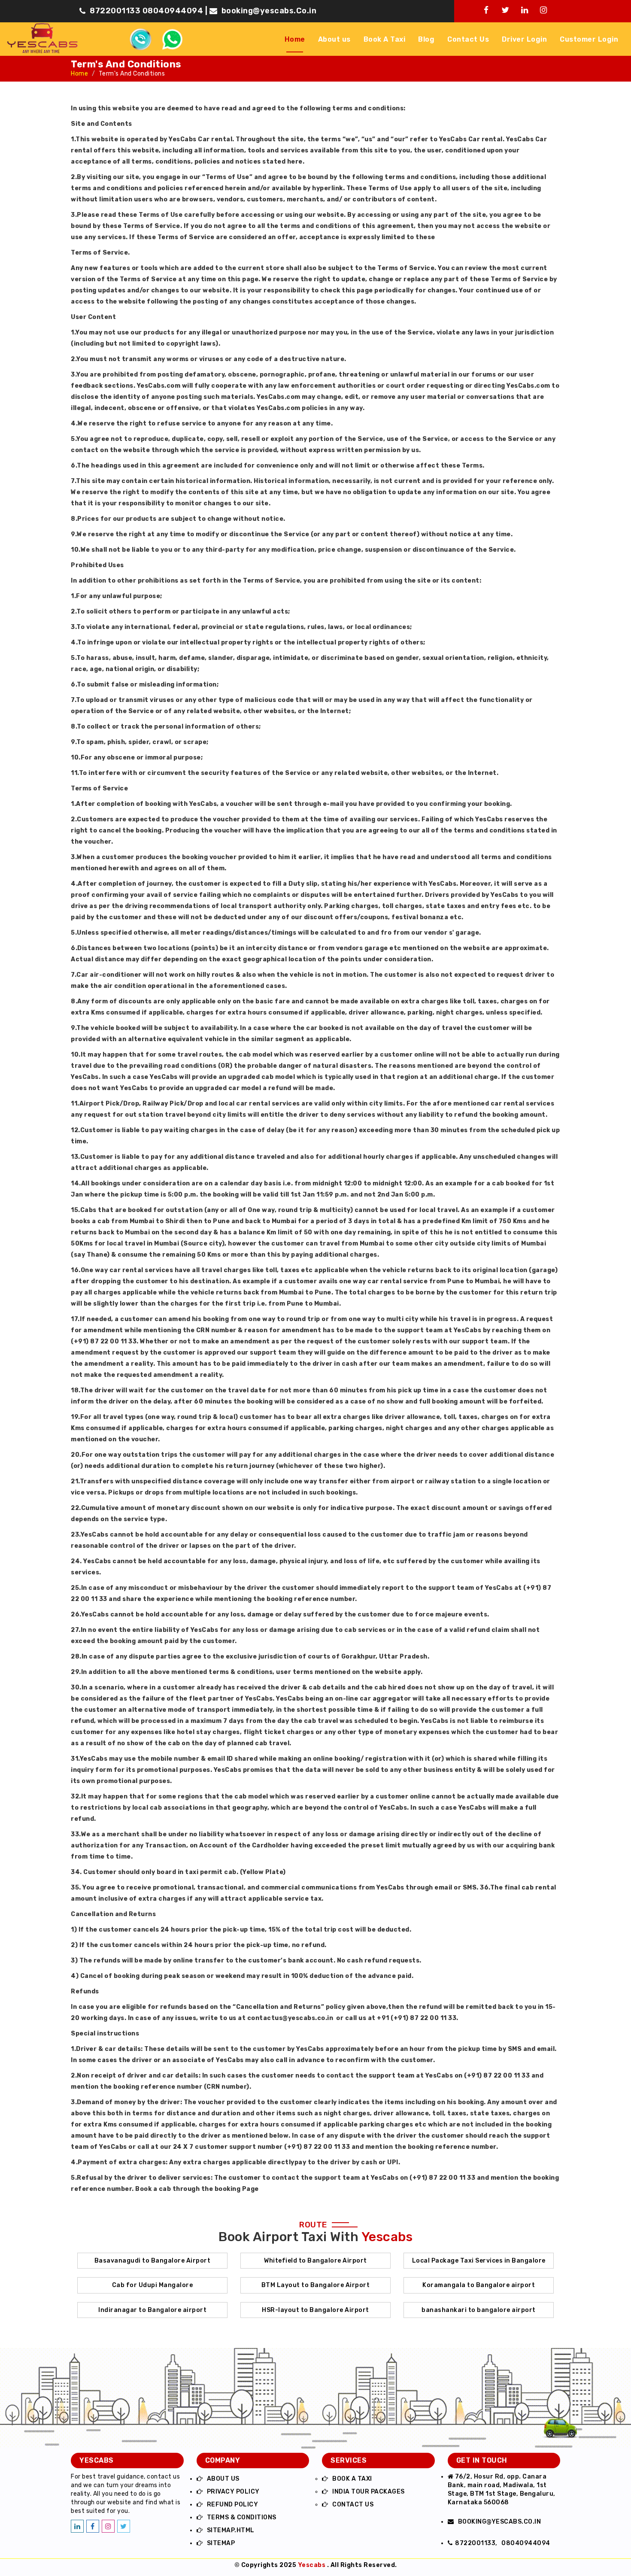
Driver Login (524, 39)
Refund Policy (233, 2505)
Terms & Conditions (242, 2517)
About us (334, 39)
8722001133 (115, 11)
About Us (223, 2479)
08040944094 (174, 11)
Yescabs (312, 2565)
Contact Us (468, 39)
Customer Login (589, 39)
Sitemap (221, 2543)
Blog (426, 39)
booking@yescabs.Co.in (269, 11)
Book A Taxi (385, 39)
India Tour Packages (369, 2492)
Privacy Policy (233, 2492)
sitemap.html (231, 2530)
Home (295, 39)
